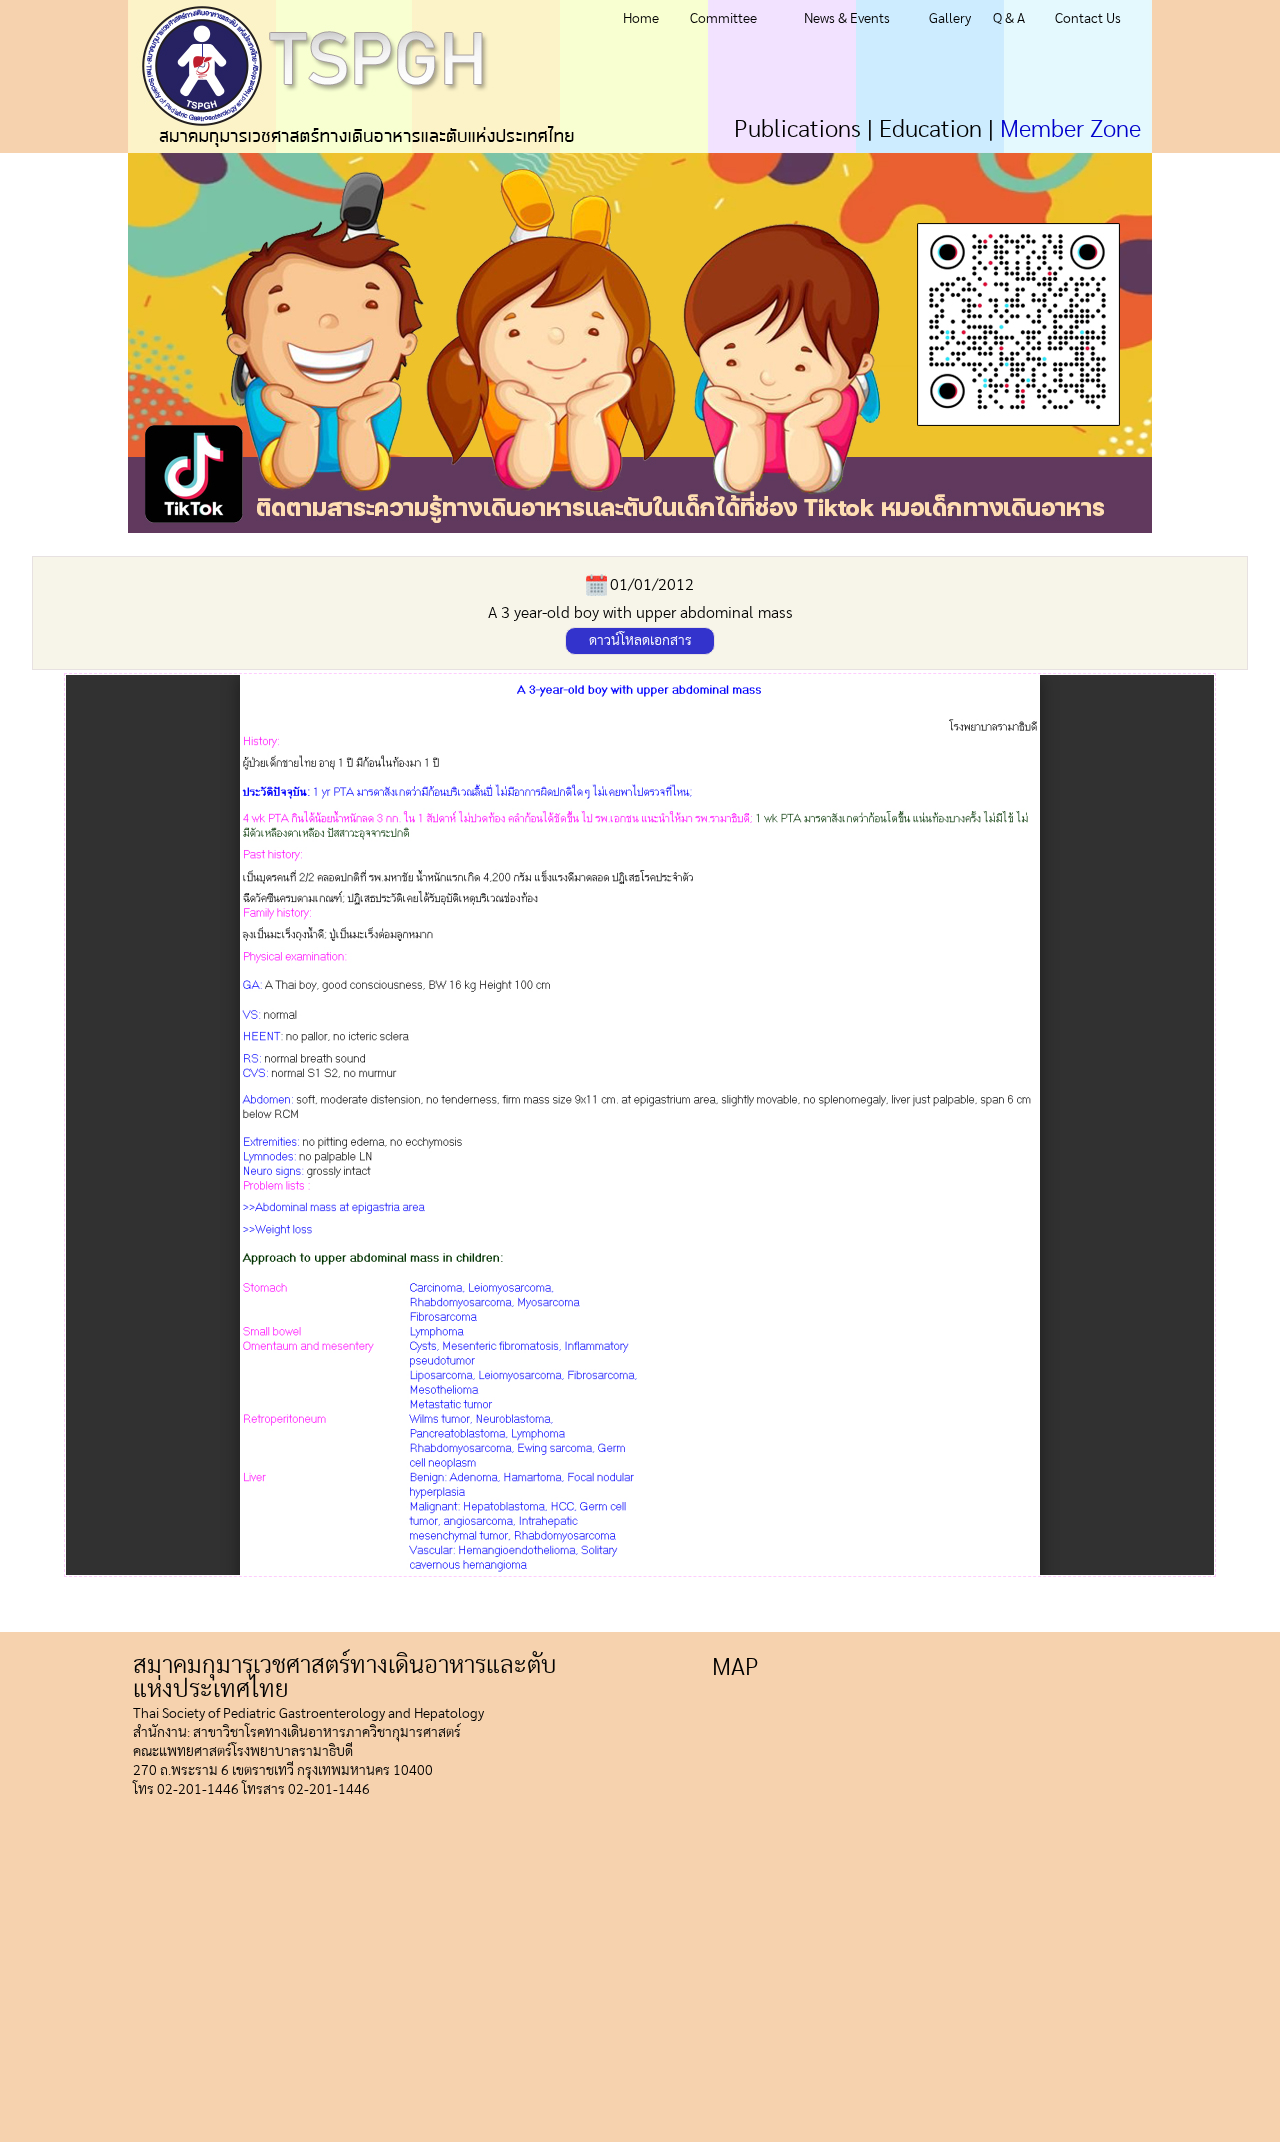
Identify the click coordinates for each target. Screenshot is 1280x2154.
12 (876, 541)
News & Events (847, 19)
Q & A (1009, 19)
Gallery (950, 19)
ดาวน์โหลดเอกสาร (640, 641)
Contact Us (1088, 19)
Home (641, 19)
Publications (797, 130)
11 (900, 541)
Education (930, 130)
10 (924, 541)
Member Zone (1070, 130)
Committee (723, 19)
